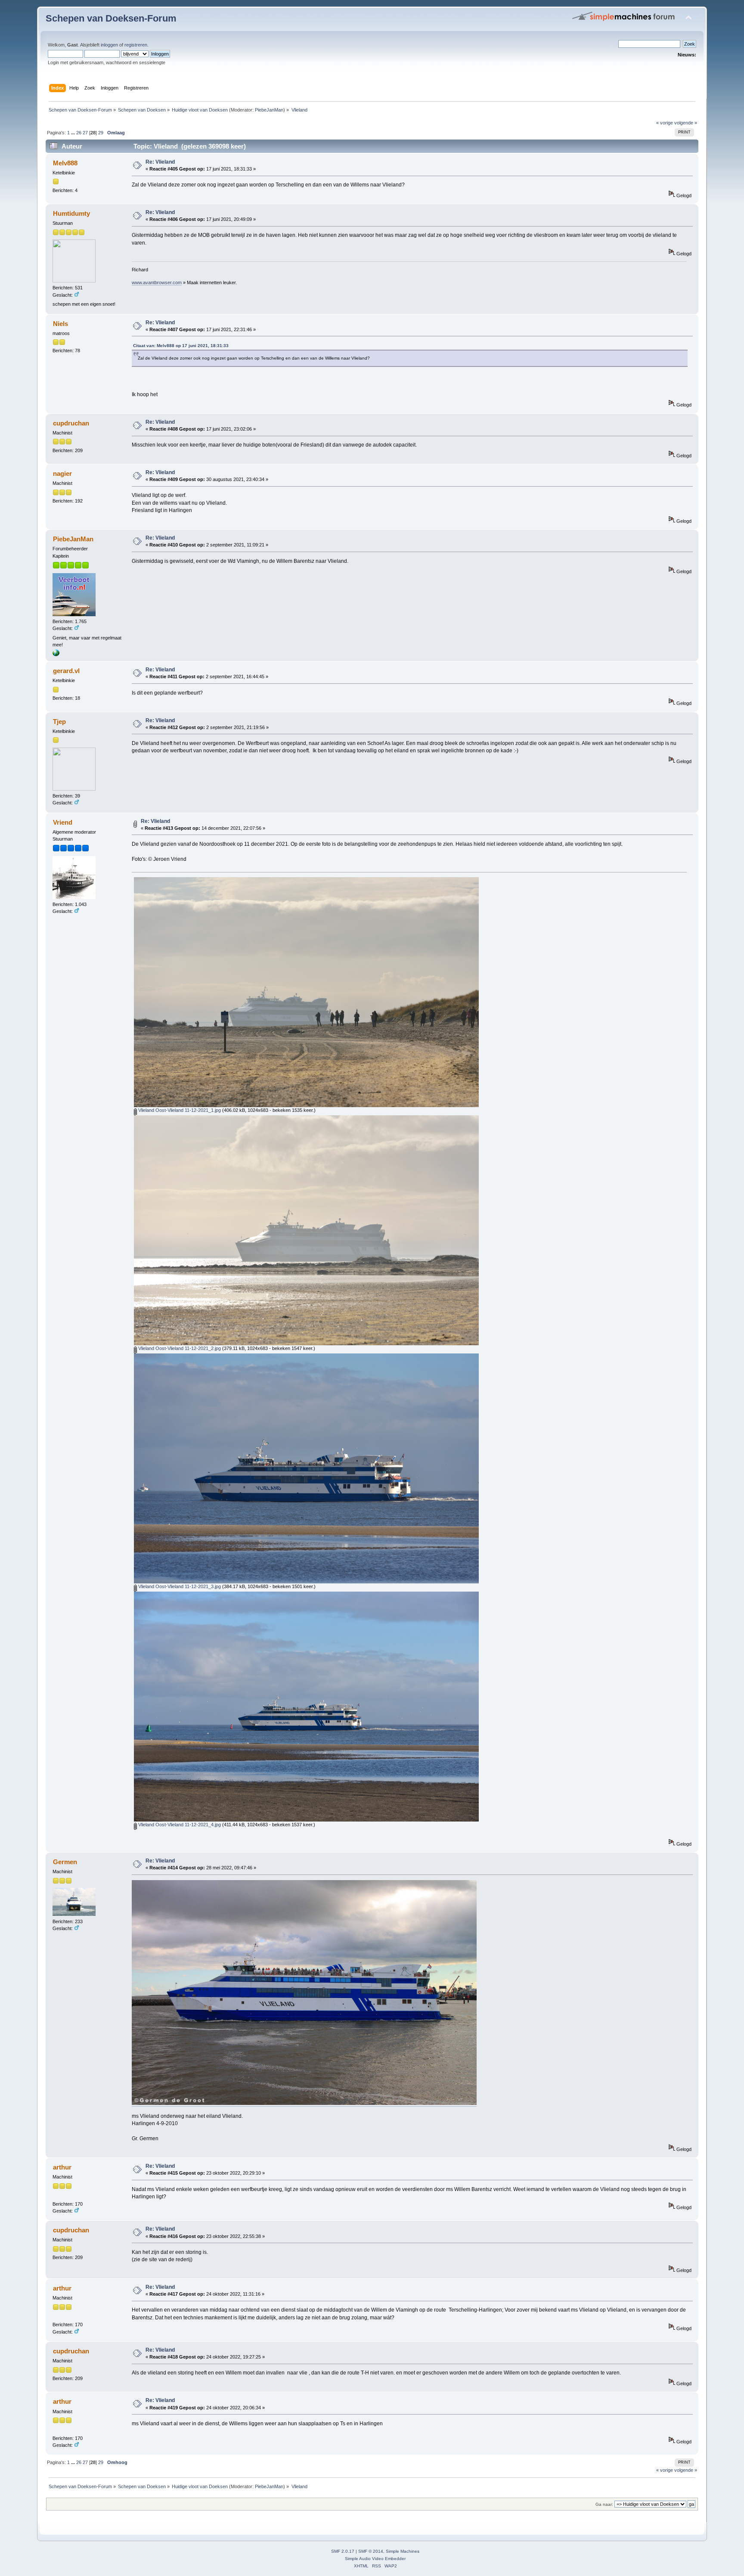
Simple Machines (403, 2551)
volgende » (686, 123)
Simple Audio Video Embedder (375, 2559)
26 (79, 133)
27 (85, 133)
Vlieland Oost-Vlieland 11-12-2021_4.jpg (179, 1825)
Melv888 (65, 163)
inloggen (109, 45)
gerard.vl (66, 671)
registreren (136, 45)
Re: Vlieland (160, 162)
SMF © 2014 (371, 2551)
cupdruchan (71, 423)
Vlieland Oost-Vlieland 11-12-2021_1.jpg (179, 1110)
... (74, 133)
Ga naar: (604, 2504)
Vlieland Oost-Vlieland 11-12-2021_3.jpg (179, 1586)
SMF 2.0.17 (343, 2551)
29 (101, 133)
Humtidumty (71, 213)
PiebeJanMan (269, 110)
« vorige (665, 123)
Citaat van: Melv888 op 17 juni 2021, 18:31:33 (181, 346)
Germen (65, 1862)
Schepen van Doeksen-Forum (111, 18)
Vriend (63, 822)
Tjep (59, 722)
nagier (62, 473)
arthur (62, 2167)
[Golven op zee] (56, 655)
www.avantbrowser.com (157, 282)
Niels (60, 324)
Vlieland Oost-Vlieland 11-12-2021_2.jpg (179, 1348)
